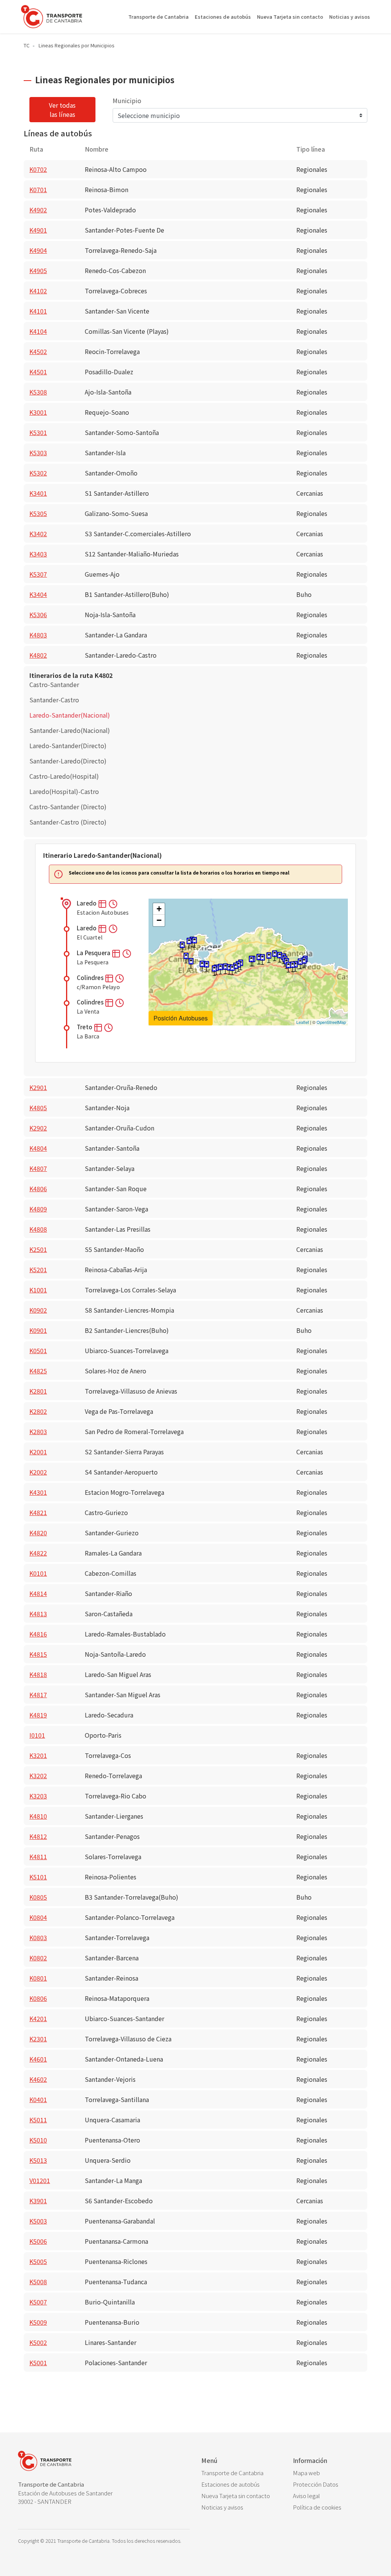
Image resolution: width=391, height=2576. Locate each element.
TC (27, 45)
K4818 (38, 1674)
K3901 (38, 2201)
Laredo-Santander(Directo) (68, 745)
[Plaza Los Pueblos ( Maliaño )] (186, 958)
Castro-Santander (54, 684)
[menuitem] (241, 2473)
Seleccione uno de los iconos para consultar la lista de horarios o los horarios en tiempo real (179, 873)
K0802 (38, 1958)
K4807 (38, 1168)
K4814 (38, 1593)
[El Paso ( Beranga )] (262, 960)
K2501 (38, 1249)
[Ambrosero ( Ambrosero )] (269, 958)
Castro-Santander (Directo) (68, 807)
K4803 (38, 635)
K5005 (38, 2261)
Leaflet (303, 1022)
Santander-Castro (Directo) (68, 822)
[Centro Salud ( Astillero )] (191, 963)
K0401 (38, 2099)
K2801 (38, 1391)
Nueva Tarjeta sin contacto (290, 17)
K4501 (38, 372)
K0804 (38, 1917)
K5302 (38, 473)
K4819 (38, 1715)
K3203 (38, 1796)
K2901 (38, 1087)
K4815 (38, 1654)
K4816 (38, 1634)
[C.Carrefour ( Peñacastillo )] (182, 947)
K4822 (38, 1553)
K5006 (38, 2241)
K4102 (38, 291)
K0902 (38, 1310)
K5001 (38, 2363)
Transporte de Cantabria (158, 17)
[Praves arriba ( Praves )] (251, 961)
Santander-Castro (54, 700)
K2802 (38, 1411)
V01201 (40, 2180)
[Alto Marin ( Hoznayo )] (232, 970)
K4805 (38, 1108)
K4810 (38, 1816)
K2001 (38, 1452)
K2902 (38, 1128)
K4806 (38, 1189)
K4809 (38, 1209)
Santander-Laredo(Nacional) (70, 730)
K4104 (38, 331)
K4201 (38, 2018)
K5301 (38, 432)
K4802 (38, 655)
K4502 (38, 351)
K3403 (38, 554)
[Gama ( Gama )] (275, 956)
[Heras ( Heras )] (207, 966)
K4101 (38, 311)
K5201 (38, 1269)
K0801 (38, 1978)
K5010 (38, 2140)
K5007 (38, 2302)
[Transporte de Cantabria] (52, 17)
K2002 (38, 1472)
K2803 (38, 1431)
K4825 (38, 1371)
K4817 (38, 1695)
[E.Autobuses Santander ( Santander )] (194, 942)
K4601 (38, 2059)
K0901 (38, 1330)
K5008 (38, 2282)
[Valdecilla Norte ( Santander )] (189, 943)
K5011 (38, 2120)
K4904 (38, 250)
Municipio (127, 100)
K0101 (38, 1573)
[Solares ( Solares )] (214, 971)
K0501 (38, 1350)
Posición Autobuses (181, 1018)
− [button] (159, 920)
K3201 (38, 1755)
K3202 (38, 1776)
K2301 (38, 2039)
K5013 (38, 2160)
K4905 (38, 270)
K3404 (38, 594)
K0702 (38, 169)
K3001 (38, 412)
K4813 (38, 1614)
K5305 (38, 513)
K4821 (38, 1512)
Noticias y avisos (350, 17)
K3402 (38, 534)
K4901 (38, 230)
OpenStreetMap (331, 1022)
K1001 (38, 1290)
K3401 (38, 493)
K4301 (38, 1492)
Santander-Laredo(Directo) (68, 761)
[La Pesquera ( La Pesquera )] (300, 964)
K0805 (38, 1897)
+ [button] (159, 909)
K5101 (38, 1877)
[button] (103, 903)
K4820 (38, 1533)
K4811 (38, 1856)
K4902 (38, 210)
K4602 (38, 2079)
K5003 (38, 2221)
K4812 (38, 1836)
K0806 (38, 1998)
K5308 (38, 392)
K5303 (38, 453)
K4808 (38, 1229)
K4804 (38, 1148)
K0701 (38, 189)
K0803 (38, 1937)
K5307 (38, 574)
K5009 (38, 2322)
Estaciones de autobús (223, 17)
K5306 (38, 614)
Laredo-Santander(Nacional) (70, 715)
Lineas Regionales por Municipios (77, 45)
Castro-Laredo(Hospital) (64, 776)
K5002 (38, 2342)
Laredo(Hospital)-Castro (64, 791)
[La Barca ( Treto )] (288, 967)
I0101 (37, 1735)
